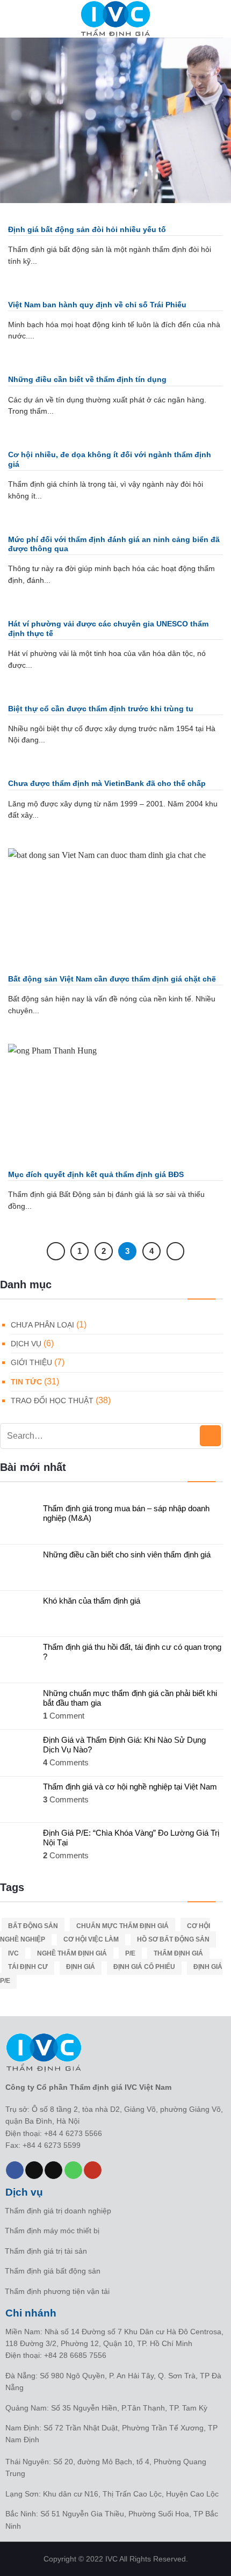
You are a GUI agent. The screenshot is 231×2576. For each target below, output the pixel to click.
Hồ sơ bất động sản (173, 1939)
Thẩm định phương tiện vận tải (57, 2291)
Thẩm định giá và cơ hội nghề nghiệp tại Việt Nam (130, 1787)
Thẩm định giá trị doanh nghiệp (58, 2211)
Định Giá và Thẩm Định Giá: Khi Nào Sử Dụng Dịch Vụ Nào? (124, 1745)
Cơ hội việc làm (91, 1939)
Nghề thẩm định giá (72, 1953)
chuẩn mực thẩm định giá (122, 1926)
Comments (66, 1762)
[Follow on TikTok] (34, 2170)
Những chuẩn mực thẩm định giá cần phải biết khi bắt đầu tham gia (130, 1698)
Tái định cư (28, 1967)
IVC (13, 1953)
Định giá (81, 1967)
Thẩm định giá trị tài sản (46, 2251)
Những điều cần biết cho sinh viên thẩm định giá (127, 1554)
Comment (64, 1716)
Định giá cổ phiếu (144, 1967)
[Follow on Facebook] (15, 2170)
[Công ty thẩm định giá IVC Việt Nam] (115, 19)
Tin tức (26, 1382)
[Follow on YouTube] (93, 2170)
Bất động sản (33, 1926)
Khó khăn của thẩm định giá (92, 1601)
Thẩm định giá (178, 1953)
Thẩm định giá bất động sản (53, 2271)
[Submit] (210, 1436)
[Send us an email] (53, 2170)
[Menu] (15, 19)
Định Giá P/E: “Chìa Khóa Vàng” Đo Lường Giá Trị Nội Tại (131, 1838)
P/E (130, 1953)
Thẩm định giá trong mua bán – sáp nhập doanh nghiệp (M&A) (126, 1513)
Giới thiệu (31, 1362)
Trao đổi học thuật (52, 1401)
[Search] (219, 19)
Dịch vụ (26, 1344)
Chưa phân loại (42, 1325)
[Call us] (73, 2170)
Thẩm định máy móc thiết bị (52, 2231)
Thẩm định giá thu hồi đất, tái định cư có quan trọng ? (132, 1652)
